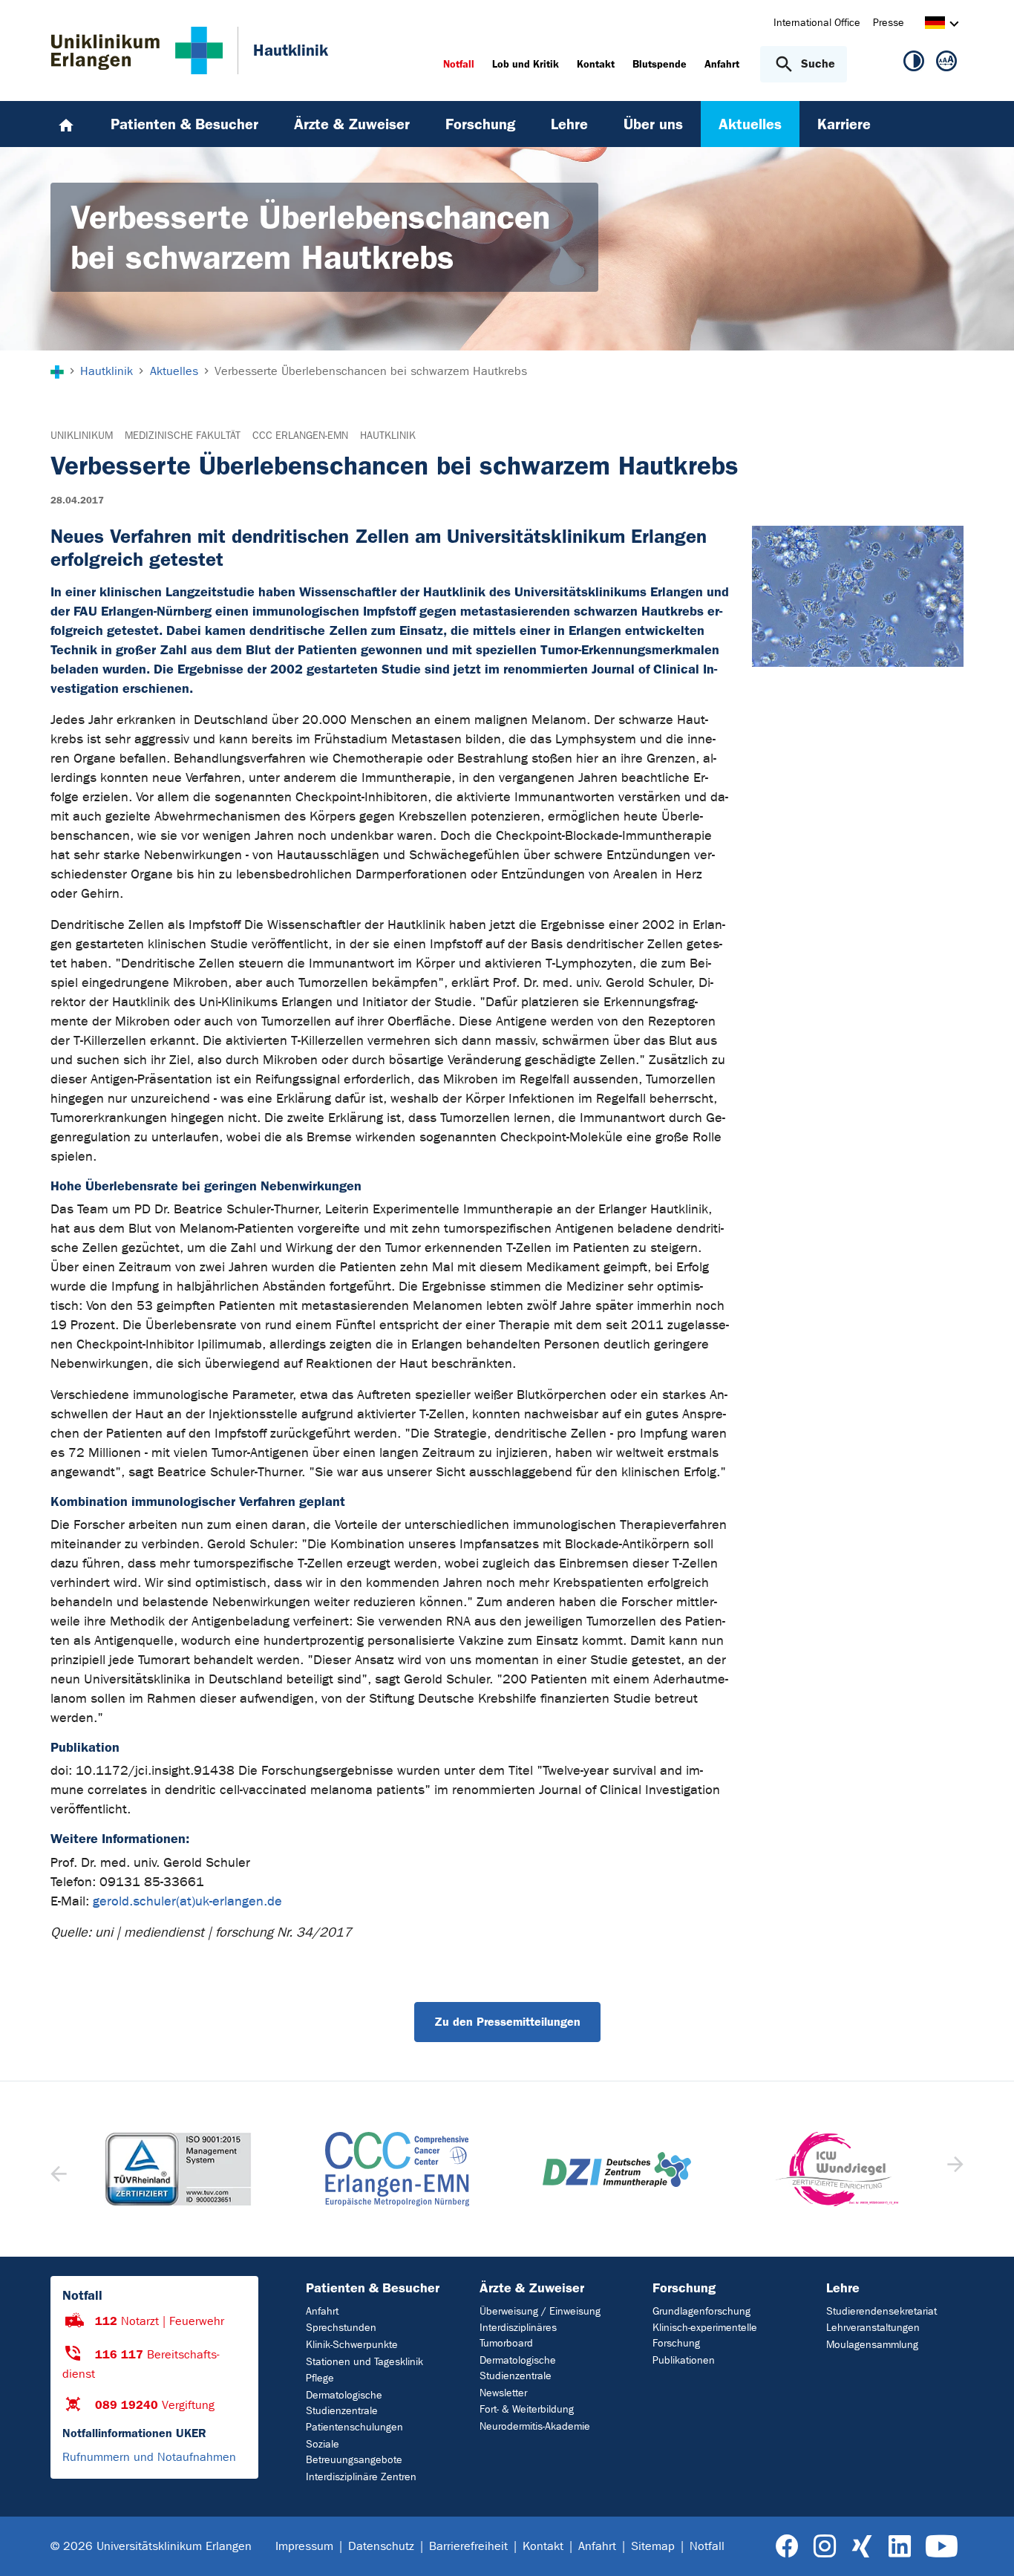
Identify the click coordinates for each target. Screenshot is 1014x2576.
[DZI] (617, 2169)
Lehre (843, 2288)
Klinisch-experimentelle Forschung (705, 2335)
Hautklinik (388, 436)
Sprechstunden (341, 2328)
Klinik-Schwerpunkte (352, 2345)
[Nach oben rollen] (985, 2546)
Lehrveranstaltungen (873, 2328)
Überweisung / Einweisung (540, 2311)
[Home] (66, 124)
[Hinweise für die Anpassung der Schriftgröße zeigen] (946, 64)
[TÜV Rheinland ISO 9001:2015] (178, 2169)
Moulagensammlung (872, 2345)
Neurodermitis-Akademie (535, 2426)
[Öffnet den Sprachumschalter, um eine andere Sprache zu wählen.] (935, 25)
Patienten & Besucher (373, 2288)
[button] (954, 2169)
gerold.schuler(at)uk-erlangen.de (187, 1901)
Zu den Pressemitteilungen (507, 2022)
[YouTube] (942, 2547)
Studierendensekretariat (881, 2311)
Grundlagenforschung (701, 2311)
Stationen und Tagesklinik (364, 2362)
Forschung (684, 2288)
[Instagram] (825, 2547)
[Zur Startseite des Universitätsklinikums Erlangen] (137, 50)
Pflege (320, 2378)
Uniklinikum (82, 436)
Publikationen (684, 2360)
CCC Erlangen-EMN (300, 436)
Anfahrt (322, 2311)
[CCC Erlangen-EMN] (398, 2169)
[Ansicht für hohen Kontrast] (914, 64)
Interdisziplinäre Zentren (361, 2477)
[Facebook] (787, 2547)
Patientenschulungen (354, 2427)
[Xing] (862, 2547)
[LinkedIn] (899, 2547)
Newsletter (503, 2393)
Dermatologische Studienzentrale (344, 2403)
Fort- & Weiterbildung (527, 2409)
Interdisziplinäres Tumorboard (518, 2335)
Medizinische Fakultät (183, 436)
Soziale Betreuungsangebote (354, 2452)
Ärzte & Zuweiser (532, 2288)
